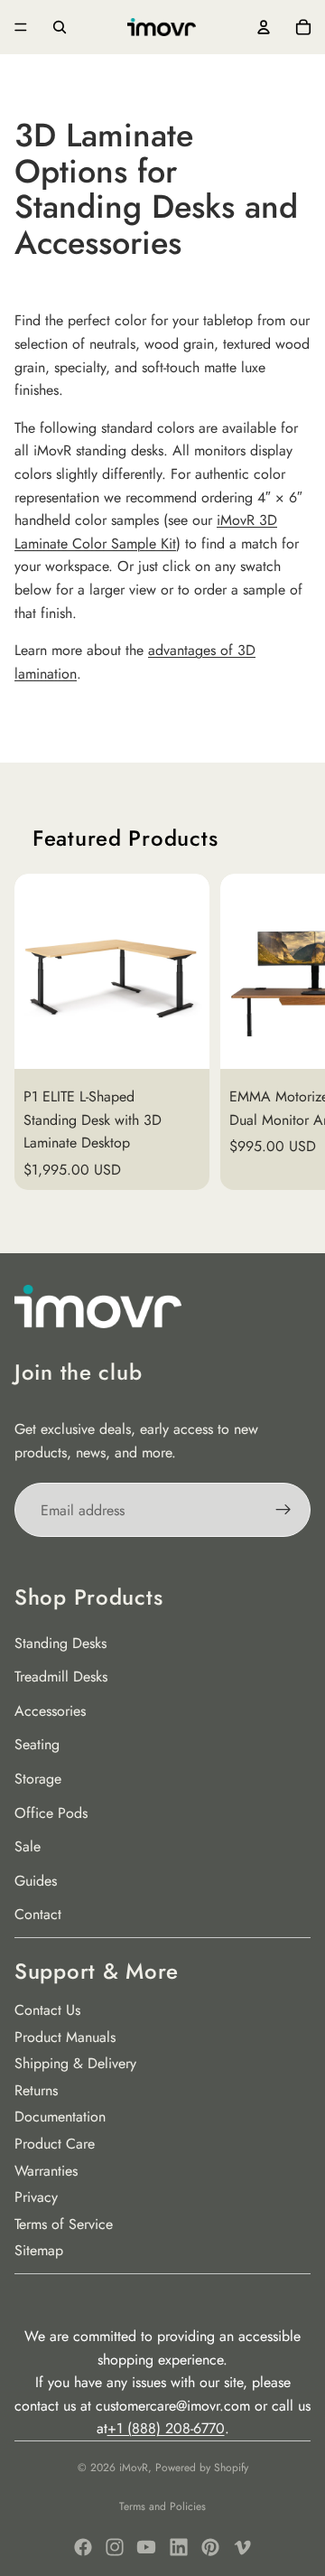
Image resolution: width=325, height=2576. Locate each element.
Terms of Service (64, 2224)
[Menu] (21, 27)
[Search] (60, 27)
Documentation (60, 2117)
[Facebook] (83, 2547)
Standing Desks (60, 1643)
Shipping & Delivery (75, 2063)
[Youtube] (146, 2547)
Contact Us (47, 2010)
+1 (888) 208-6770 (166, 2428)
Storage (38, 1779)
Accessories (50, 1711)
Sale (28, 1846)
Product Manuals (65, 2037)
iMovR (134, 2468)
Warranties (46, 2171)
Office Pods (51, 1813)
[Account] (264, 27)
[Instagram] (115, 2547)
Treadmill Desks (61, 1677)
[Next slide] (289, 1032)
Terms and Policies (162, 2506)
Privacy (36, 2197)
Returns (36, 2090)
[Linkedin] (179, 2547)
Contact (38, 1914)
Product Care (55, 2144)
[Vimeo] (242, 2547)
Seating (37, 1744)
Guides (36, 1881)
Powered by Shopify (202, 2468)
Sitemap (39, 2250)
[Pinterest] (210, 2547)
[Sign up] (283, 1510)
